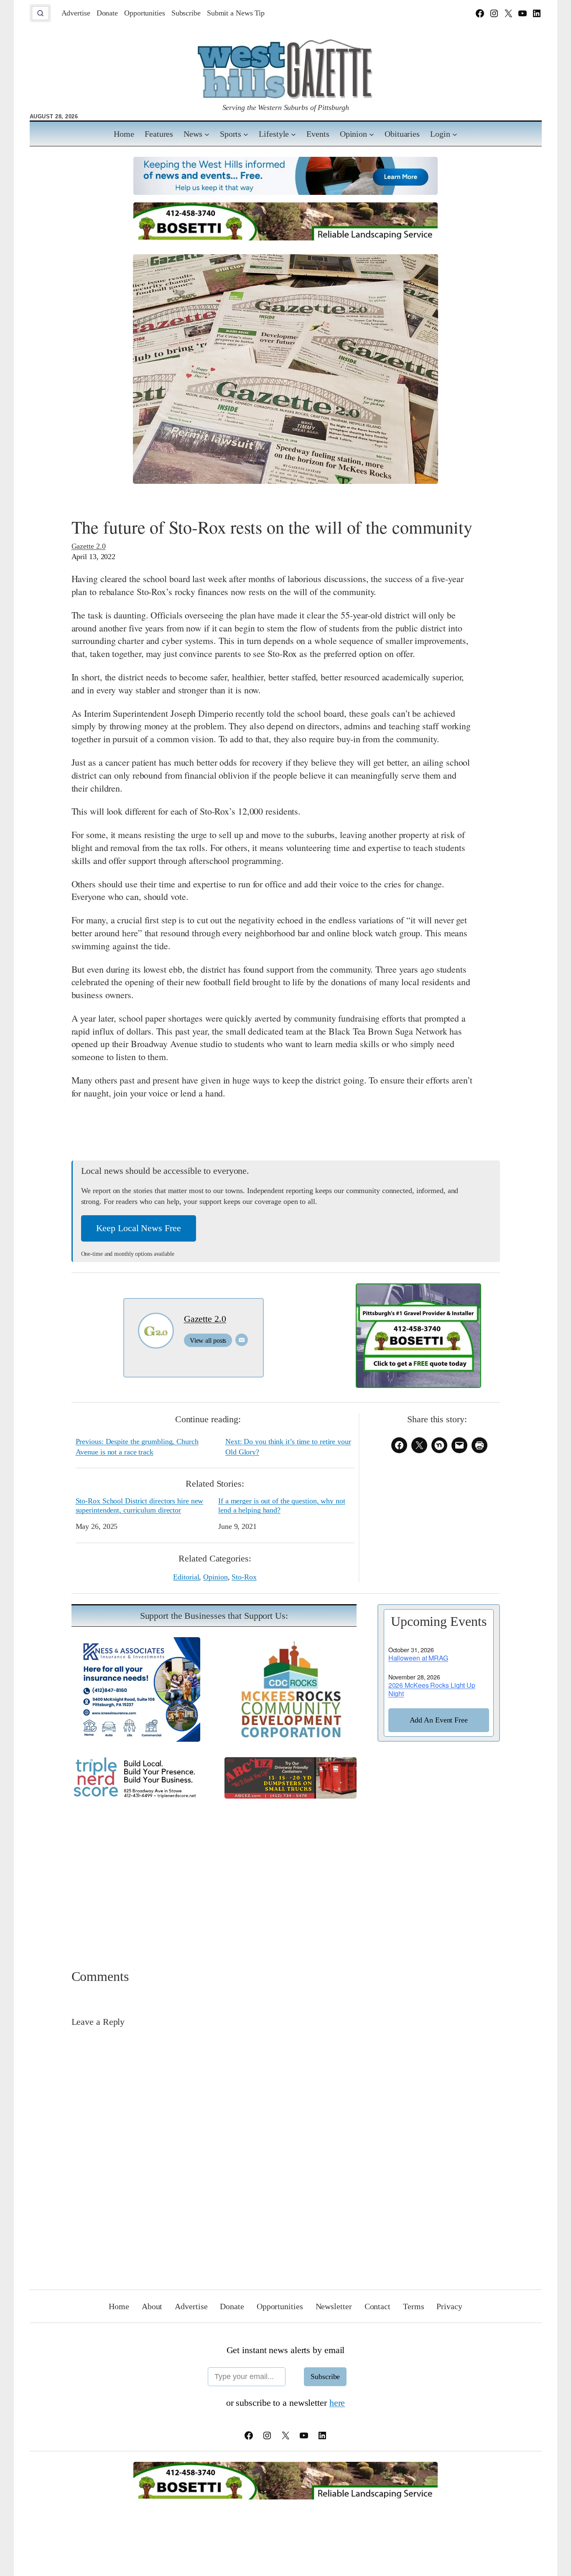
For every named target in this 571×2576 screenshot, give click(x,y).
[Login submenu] (455, 134)
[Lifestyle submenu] (293, 134)
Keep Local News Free (139, 1228)
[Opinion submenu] (372, 134)
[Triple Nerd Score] (138, 1797)
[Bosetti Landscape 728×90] (285, 237)
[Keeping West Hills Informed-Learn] (285, 192)
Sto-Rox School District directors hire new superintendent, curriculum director (140, 1505)
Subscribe (325, 2377)
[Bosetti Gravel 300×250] (418, 1385)
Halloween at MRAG (418, 1658)
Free (439, 1720)
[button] (40, 13)
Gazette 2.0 (89, 546)
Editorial (186, 1577)
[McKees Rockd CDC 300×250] (291, 1739)
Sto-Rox (244, 1577)
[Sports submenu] (246, 134)
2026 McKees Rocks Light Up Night (432, 1689)
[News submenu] (207, 134)
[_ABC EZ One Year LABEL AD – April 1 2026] (291, 1795)
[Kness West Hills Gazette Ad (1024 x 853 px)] (138, 1739)
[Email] (242, 1340)
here (337, 2403)
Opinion (215, 1577)
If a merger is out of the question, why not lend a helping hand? (282, 1505)
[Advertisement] (286, 1873)
